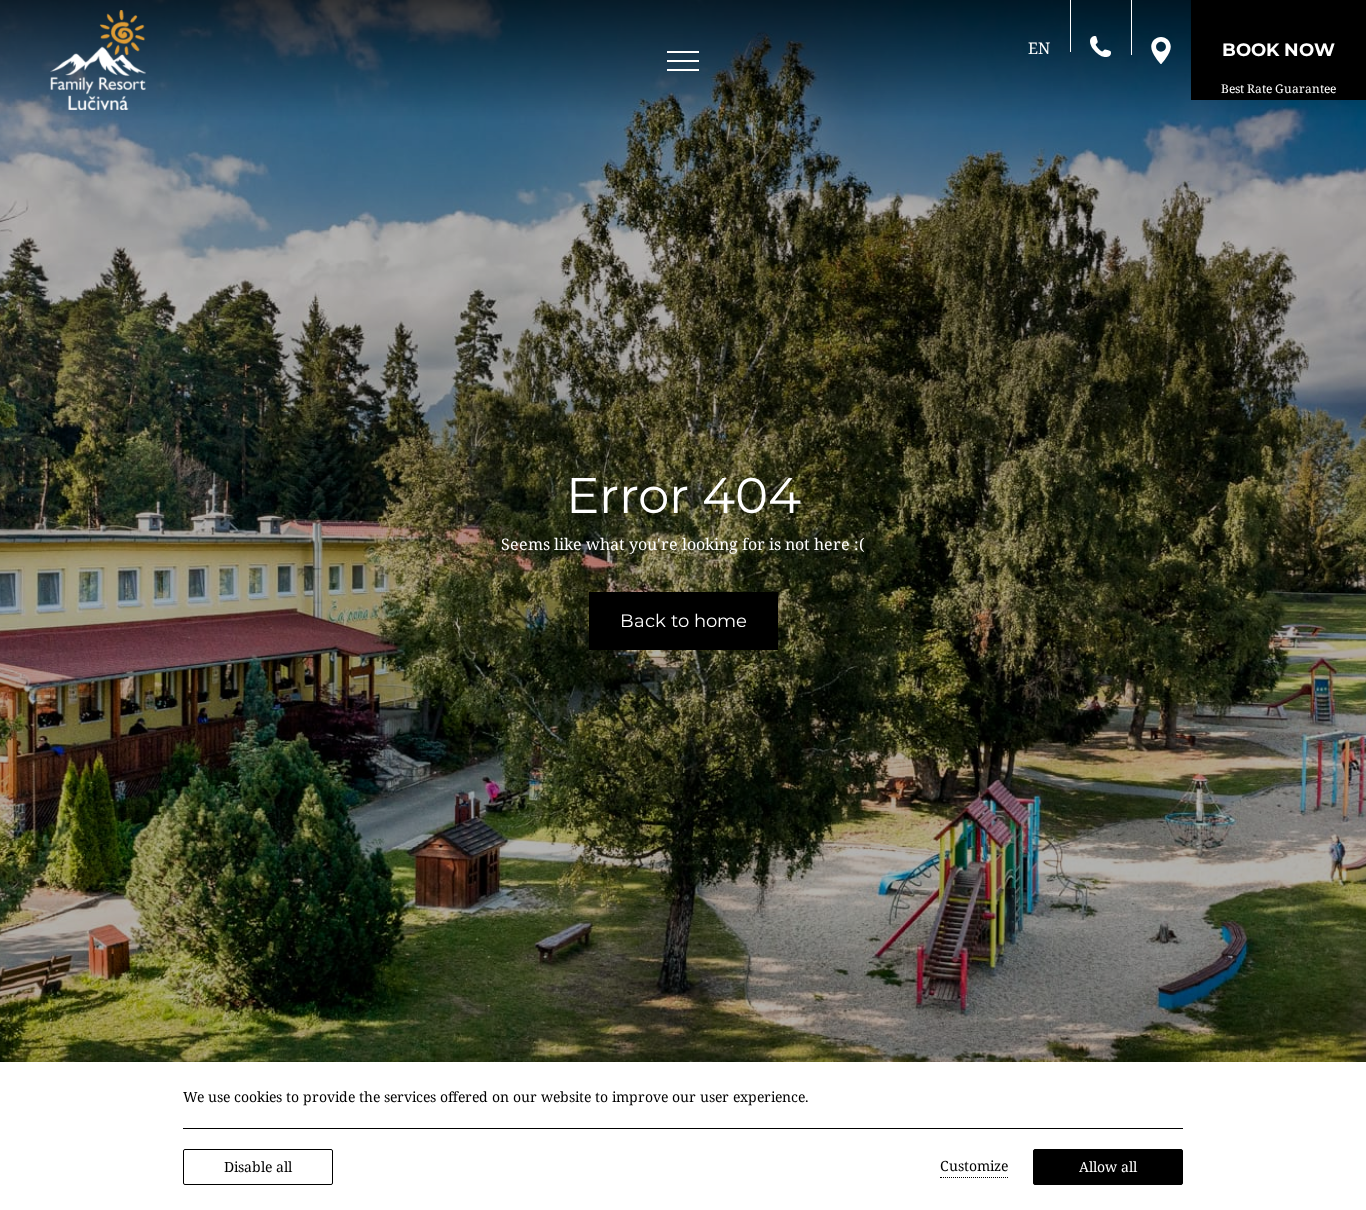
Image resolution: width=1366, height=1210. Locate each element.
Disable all (258, 1166)
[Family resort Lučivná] (98, 60)
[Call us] (1100, 45)
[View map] (1161, 49)
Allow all (1108, 1166)
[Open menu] (683, 61)
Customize (974, 1165)
